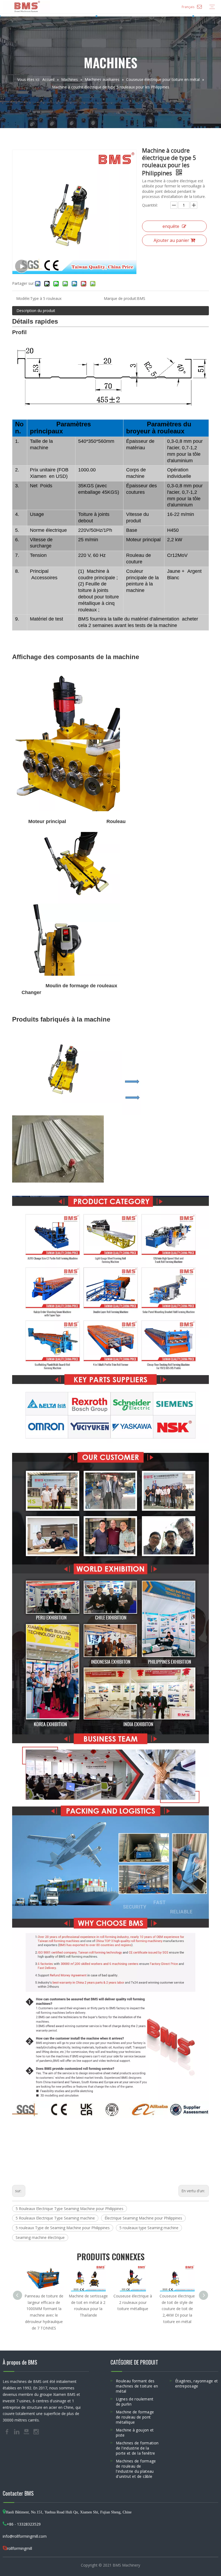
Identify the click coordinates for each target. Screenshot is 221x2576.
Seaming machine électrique (40, 2237)
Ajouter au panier (171, 240)
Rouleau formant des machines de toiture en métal (137, 2386)
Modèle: (23, 298)
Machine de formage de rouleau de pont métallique (135, 2417)
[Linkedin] (17, 2431)
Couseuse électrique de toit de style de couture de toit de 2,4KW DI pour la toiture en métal (177, 2309)
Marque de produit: (120, 298)
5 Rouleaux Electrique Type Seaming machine (55, 2218)
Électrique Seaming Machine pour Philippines (143, 2218)
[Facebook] (8, 2431)
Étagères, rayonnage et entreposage (197, 2383)
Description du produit (36, 311)
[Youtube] (27, 2431)
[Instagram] (36, 2431)
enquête (171, 226)
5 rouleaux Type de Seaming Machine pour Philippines (63, 2228)
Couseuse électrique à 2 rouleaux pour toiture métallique (133, 2302)
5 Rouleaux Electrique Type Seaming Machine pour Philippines (70, 2209)
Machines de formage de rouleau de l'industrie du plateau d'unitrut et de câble (136, 2469)
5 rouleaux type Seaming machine (149, 2228)
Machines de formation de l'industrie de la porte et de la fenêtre (137, 2448)
